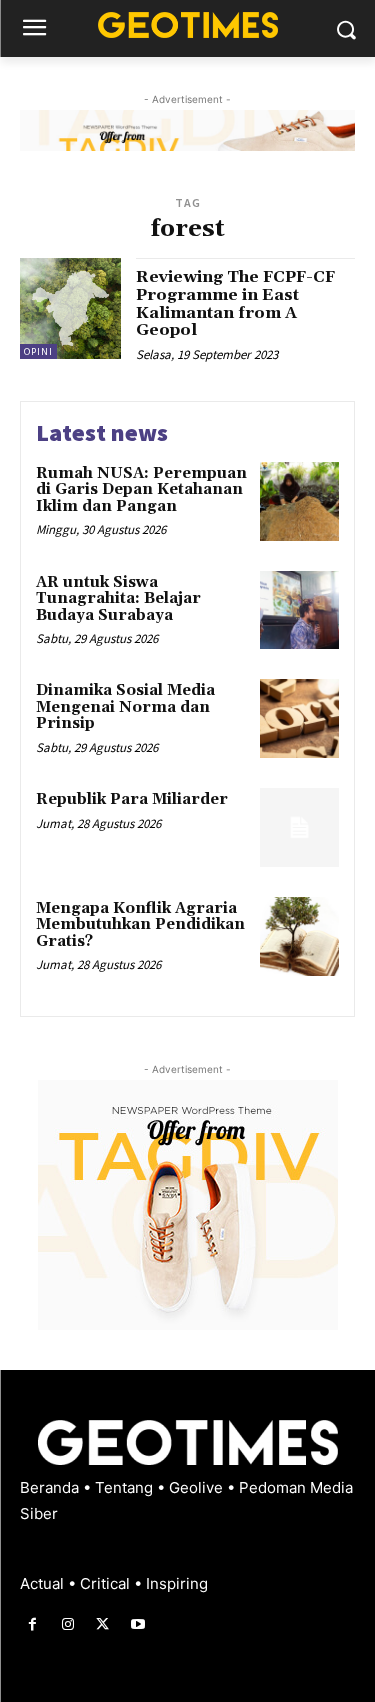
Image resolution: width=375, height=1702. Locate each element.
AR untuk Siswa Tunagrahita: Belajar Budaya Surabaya (118, 599)
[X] (102, 1624)
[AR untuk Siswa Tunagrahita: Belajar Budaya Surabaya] (299, 610)
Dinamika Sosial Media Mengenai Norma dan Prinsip (125, 707)
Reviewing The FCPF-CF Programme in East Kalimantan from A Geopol (235, 303)
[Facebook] (32, 1624)
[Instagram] (67, 1624)
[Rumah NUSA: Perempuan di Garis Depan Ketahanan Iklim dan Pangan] (299, 501)
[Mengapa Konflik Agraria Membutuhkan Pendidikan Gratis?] (299, 936)
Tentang (126, 1487)
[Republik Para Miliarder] (299, 827)
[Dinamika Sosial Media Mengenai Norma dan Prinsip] (299, 718)
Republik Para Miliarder (132, 799)
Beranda (51, 1487)
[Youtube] (138, 1624)
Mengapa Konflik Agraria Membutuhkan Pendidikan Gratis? (140, 925)
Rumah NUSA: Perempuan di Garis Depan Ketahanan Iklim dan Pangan (141, 490)
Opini (38, 351)
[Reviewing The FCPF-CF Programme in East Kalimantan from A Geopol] (70, 308)
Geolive (198, 1487)
